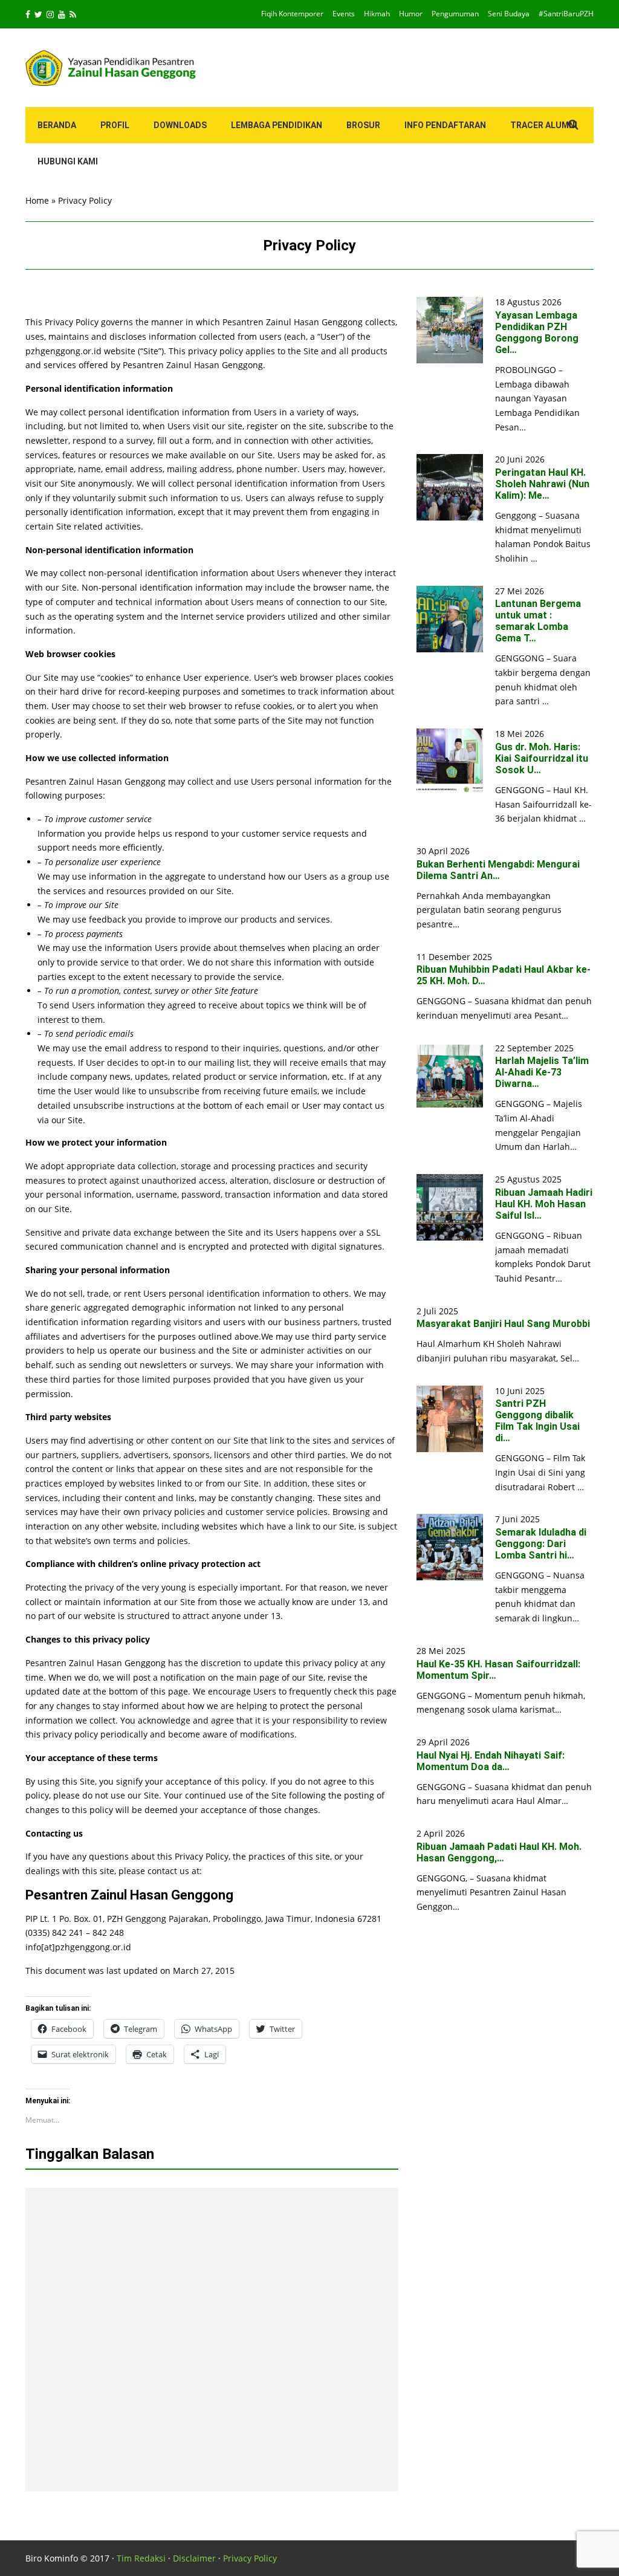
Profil (115, 125)
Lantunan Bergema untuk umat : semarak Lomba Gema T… (538, 621)
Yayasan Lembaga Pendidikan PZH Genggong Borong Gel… (537, 333)
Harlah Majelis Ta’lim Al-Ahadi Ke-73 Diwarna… (542, 1072)
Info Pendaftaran (445, 125)
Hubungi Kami (68, 161)
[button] (450, 330)
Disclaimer (194, 2558)
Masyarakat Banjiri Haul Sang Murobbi (503, 1324)
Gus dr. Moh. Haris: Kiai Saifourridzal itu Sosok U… (542, 758)
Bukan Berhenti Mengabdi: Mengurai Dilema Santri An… (498, 870)
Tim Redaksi (141, 2558)
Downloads (180, 125)
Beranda (57, 125)
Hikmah (377, 14)
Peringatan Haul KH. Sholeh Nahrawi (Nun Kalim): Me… (542, 484)
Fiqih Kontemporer (292, 14)
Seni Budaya (509, 14)
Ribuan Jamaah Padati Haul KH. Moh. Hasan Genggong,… (499, 1852)
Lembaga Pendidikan (277, 125)
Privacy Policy (250, 2558)
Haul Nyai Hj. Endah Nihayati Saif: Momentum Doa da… (491, 1761)
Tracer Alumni (544, 125)
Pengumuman (455, 14)
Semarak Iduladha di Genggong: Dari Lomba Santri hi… (541, 1544)
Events (344, 14)
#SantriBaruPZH (566, 14)
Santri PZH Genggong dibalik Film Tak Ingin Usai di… (537, 1421)
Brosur (363, 125)
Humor (411, 14)
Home (37, 200)
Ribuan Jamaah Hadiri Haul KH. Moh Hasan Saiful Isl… (544, 1204)
